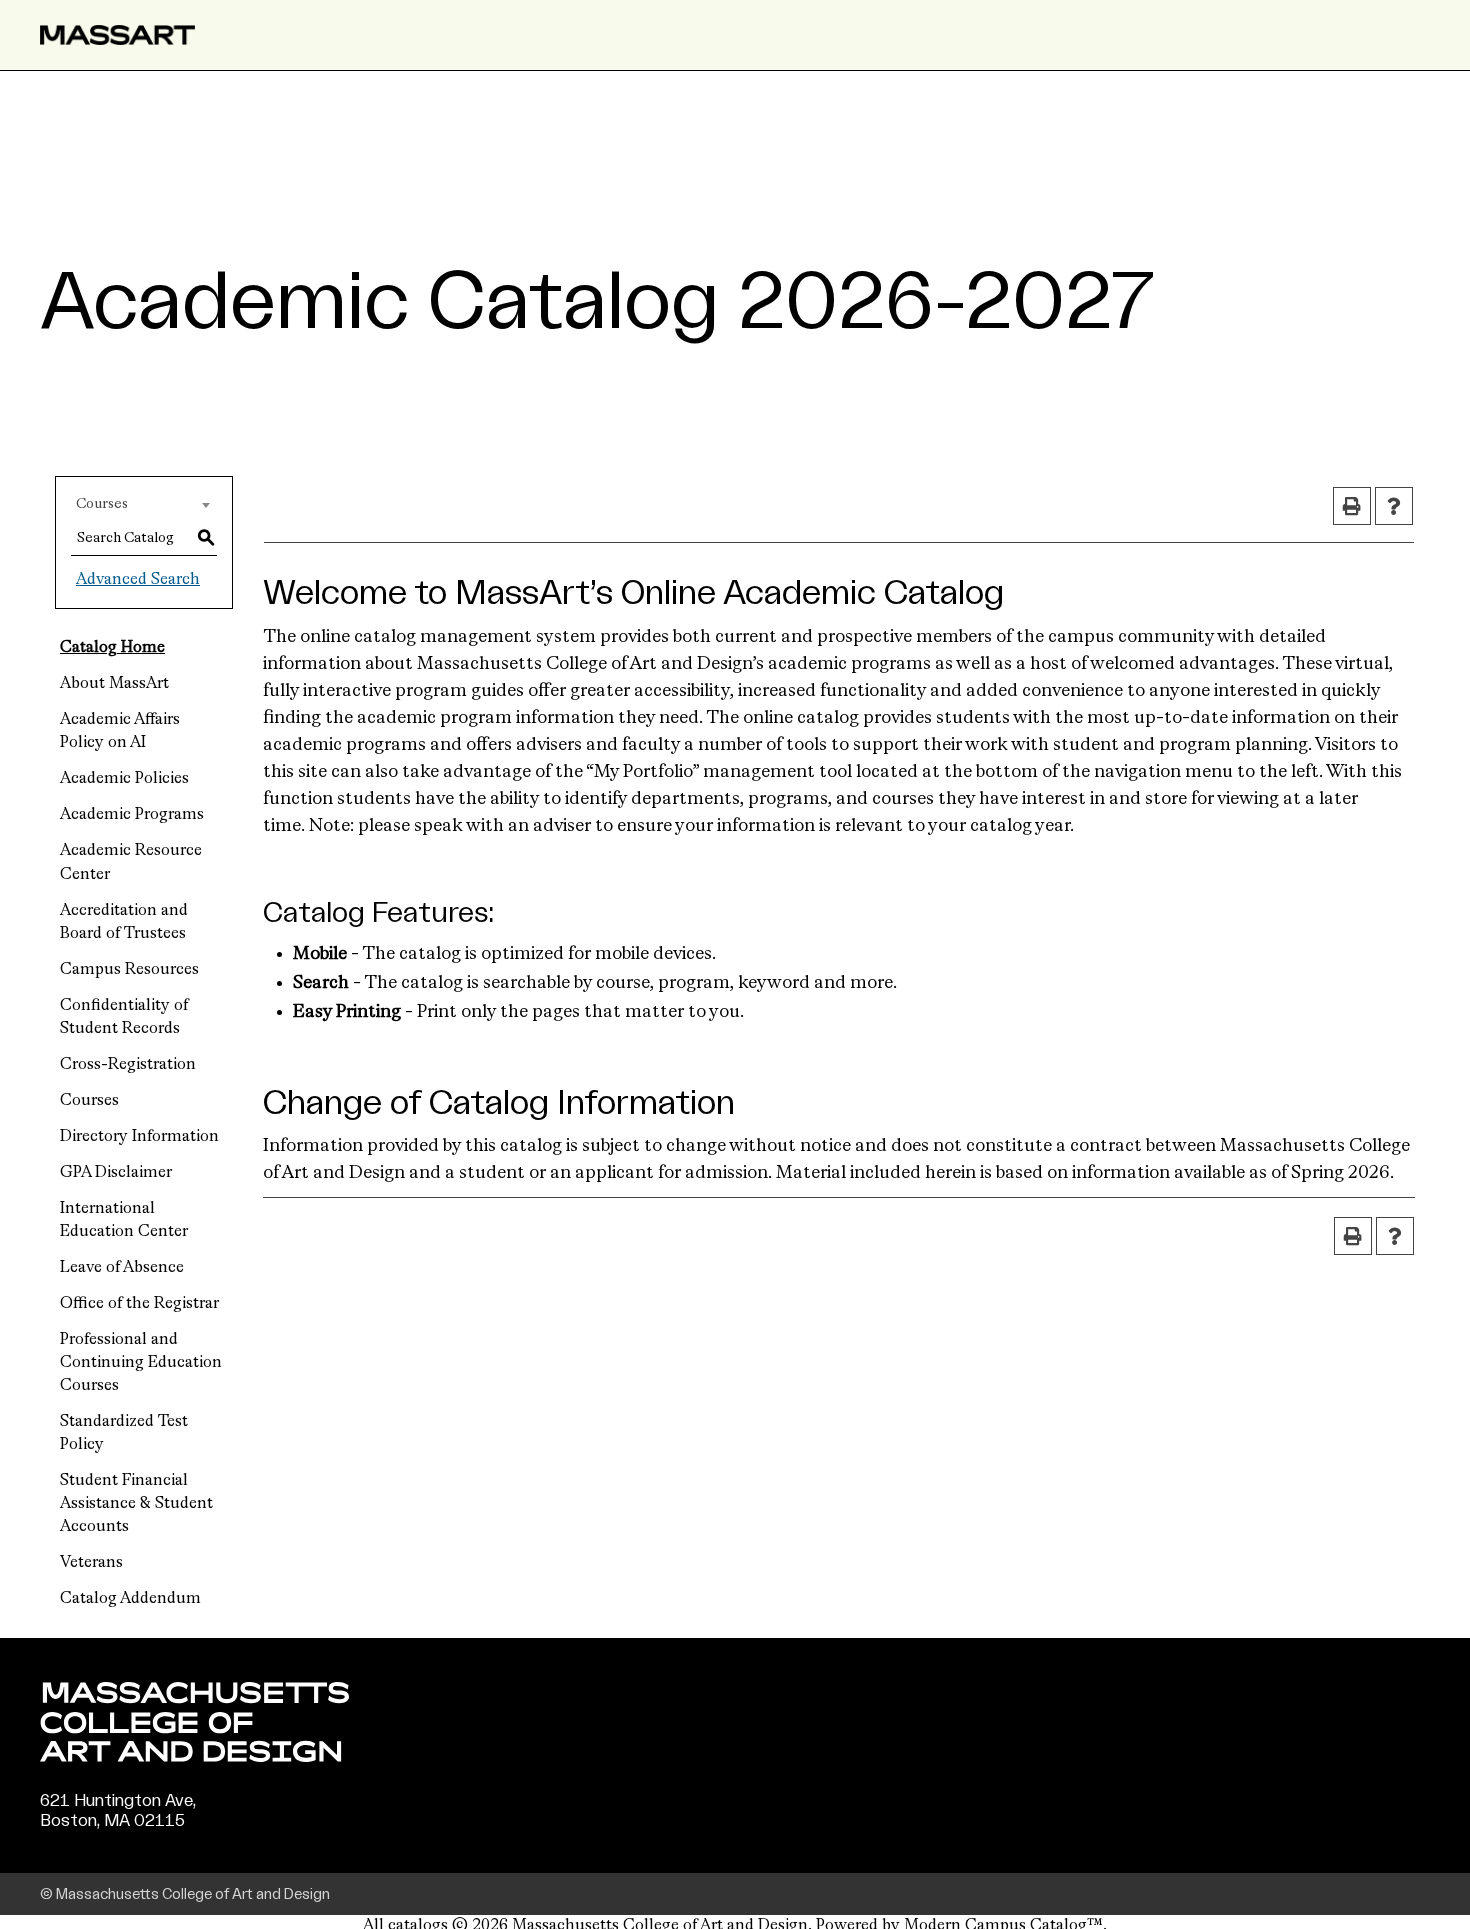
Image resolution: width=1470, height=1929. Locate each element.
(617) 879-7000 (102, 1840)
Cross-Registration (128, 1065)
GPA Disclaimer (116, 1173)
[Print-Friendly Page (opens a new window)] (1352, 506)
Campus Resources (129, 970)
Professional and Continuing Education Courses (141, 1363)
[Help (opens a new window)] (1394, 506)
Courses (89, 1101)
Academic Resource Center (131, 862)
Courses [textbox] (102, 504)
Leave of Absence (122, 1268)
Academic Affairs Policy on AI (120, 731)
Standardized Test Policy (124, 1433)
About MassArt (114, 684)
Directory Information (139, 1137)
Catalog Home (112, 648)
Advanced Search (138, 580)
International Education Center (124, 1220)
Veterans (91, 1563)
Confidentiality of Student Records (124, 1017)
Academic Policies (124, 779)
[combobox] (144, 504)
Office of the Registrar (139, 1304)
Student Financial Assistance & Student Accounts (136, 1504)
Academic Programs (132, 815)
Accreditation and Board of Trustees (124, 922)
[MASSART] (117, 35)
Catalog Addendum (130, 1599)
